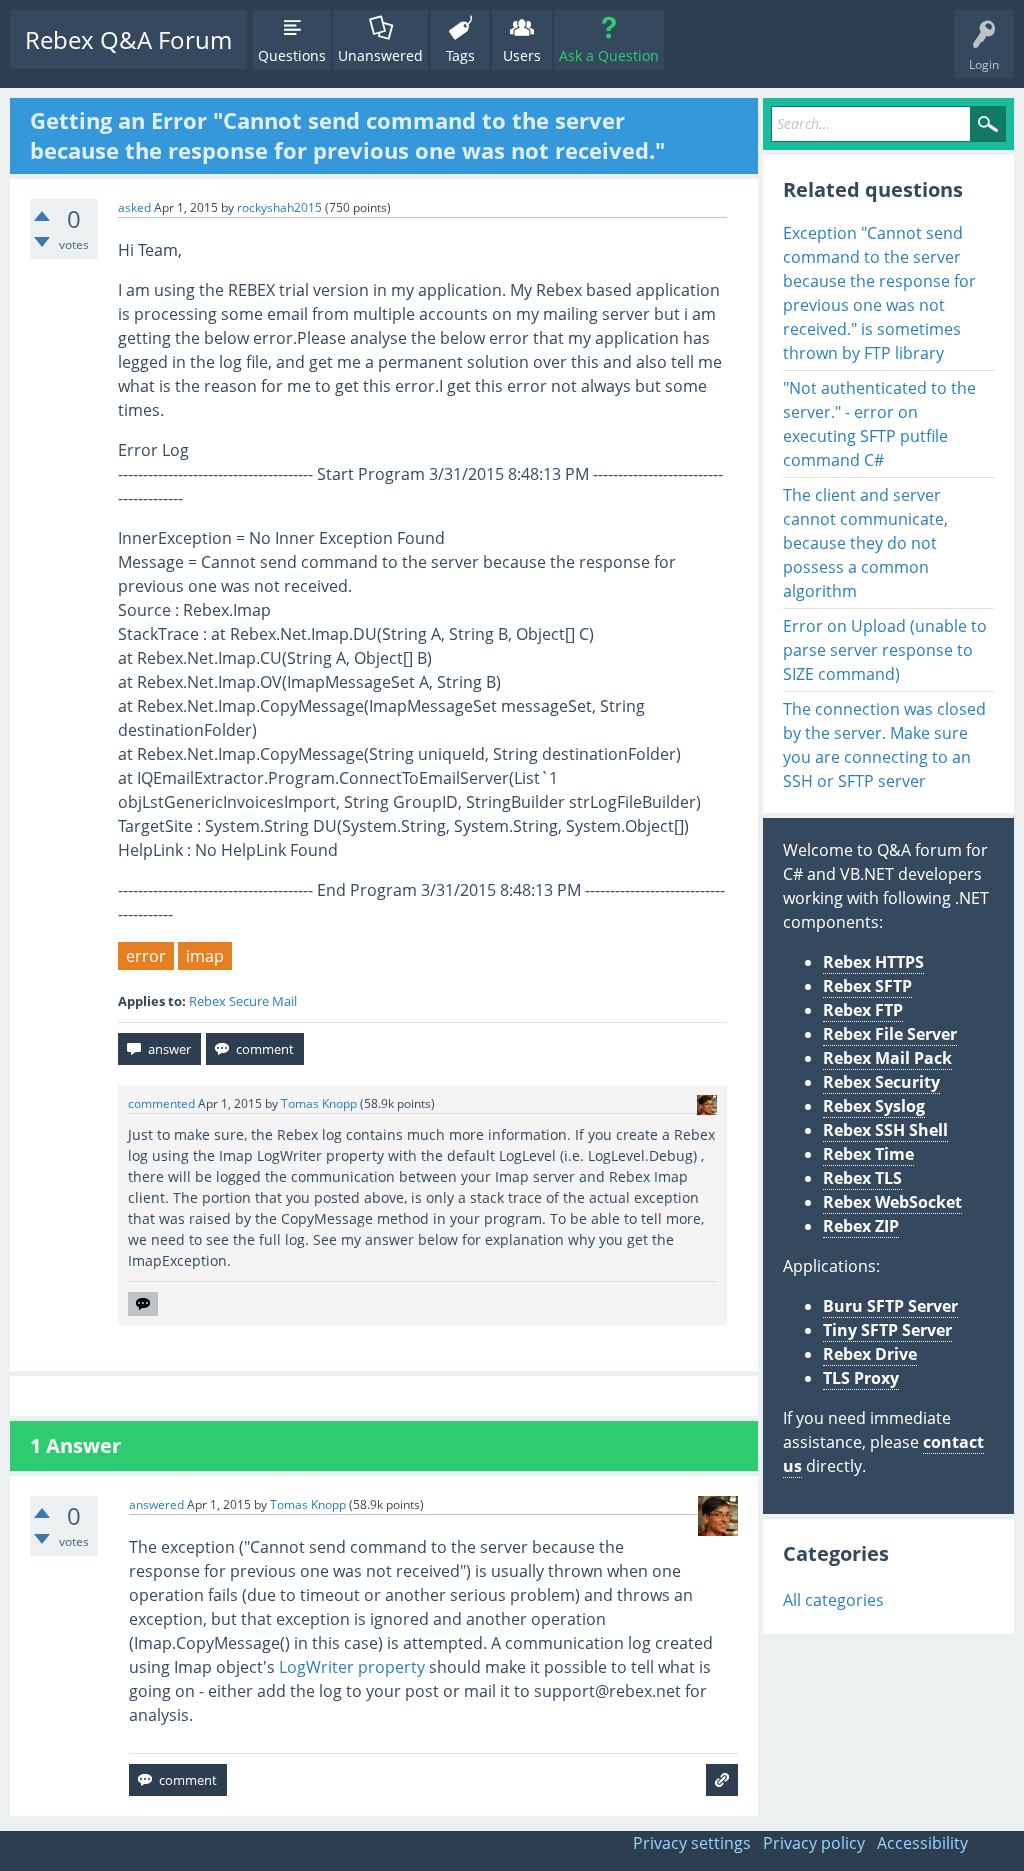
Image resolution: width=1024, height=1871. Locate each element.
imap (205, 956)
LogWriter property (352, 1667)
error (146, 956)
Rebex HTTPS (873, 962)
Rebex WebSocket (892, 1202)
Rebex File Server (890, 1034)
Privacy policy (814, 1843)
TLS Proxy (861, 1378)
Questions (292, 55)
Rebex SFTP (867, 986)
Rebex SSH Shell (885, 1130)
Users (522, 55)
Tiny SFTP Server (887, 1330)
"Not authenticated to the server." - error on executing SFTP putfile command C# (879, 424)
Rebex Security (881, 1082)
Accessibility (922, 1843)
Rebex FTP (863, 1010)
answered (156, 1504)
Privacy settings (692, 1843)
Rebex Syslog (874, 1106)
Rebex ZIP (861, 1226)
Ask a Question (609, 55)
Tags (460, 55)
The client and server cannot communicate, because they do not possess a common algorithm (865, 543)
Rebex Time (868, 1154)
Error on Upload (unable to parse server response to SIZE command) (885, 650)
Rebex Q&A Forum (128, 39)
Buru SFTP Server (890, 1306)
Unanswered (380, 55)
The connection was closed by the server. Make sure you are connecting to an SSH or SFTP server (884, 745)
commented (161, 1103)
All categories (833, 1600)
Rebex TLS (862, 1178)
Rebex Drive (870, 1354)
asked (134, 207)
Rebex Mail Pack (887, 1058)
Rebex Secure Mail (243, 1001)
